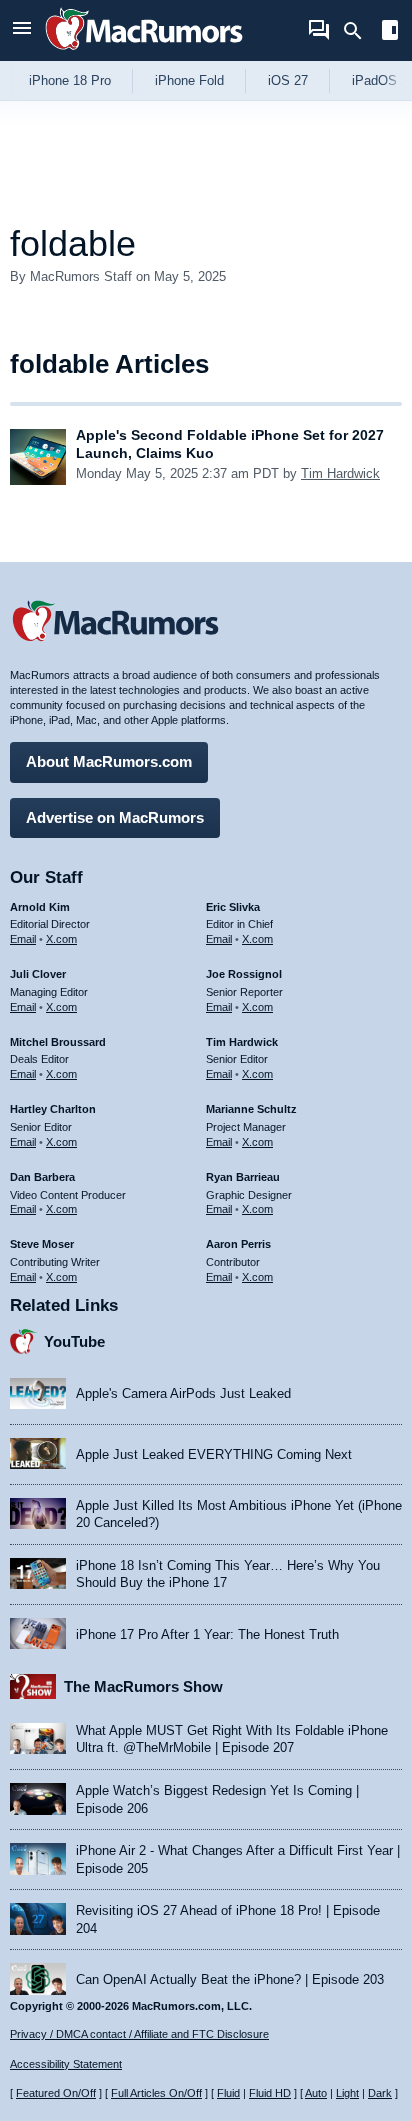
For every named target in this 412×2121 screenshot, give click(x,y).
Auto (316, 2093)
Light (347, 2093)
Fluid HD (270, 2093)
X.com (61, 939)
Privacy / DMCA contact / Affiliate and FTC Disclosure (139, 2034)
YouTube (74, 1341)
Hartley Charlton (53, 1109)
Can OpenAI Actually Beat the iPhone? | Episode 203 (230, 1979)
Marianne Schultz (251, 1109)
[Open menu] (22, 30)
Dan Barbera (42, 1177)
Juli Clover (38, 974)
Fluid (228, 2093)
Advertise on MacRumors (115, 817)
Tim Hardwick (340, 473)
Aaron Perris (238, 1244)
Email (23, 939)
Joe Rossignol (244, 974)
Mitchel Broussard (58, 1042)
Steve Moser (42, 1244)
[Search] (359, 31)
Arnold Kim (40, 907)
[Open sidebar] (390, 32)
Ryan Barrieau (243, 1177)
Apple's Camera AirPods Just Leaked (183, 1393)
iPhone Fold (189, 80)
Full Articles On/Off (156, 2093)
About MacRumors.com (109, 761)
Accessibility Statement (66, 2064)
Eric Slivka (233, 907)
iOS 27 (288, 80)
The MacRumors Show (143, 1686)
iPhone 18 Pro (70, 80)
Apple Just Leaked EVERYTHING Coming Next (214, 1454)
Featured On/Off (56, 2093)
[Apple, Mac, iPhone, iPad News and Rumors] (144, 52)
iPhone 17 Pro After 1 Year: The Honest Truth (207, 1634)
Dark (380, 2093)
